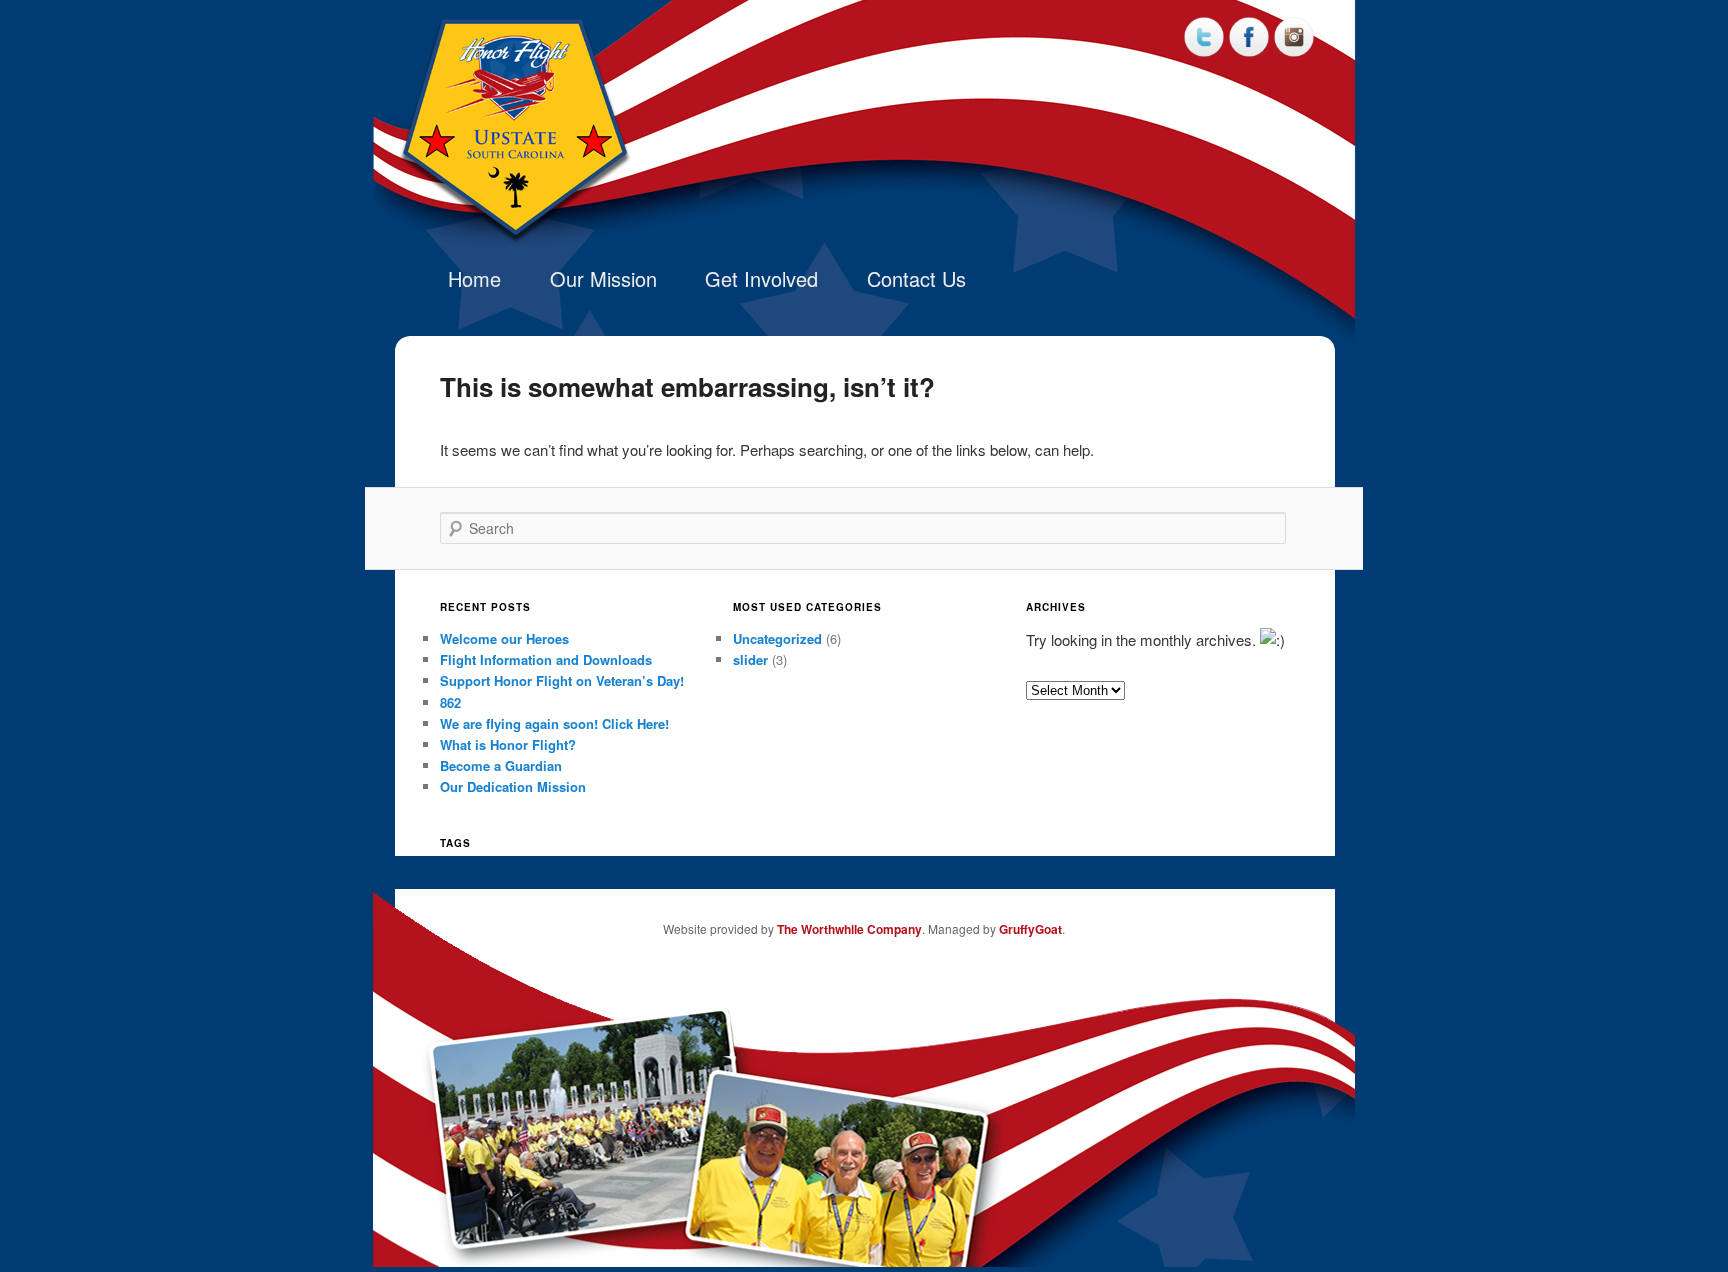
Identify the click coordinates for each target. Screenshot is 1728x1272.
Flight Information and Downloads (546, 659)
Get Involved (761, 278)
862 (450, 702)
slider (750, 659)
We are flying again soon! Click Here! (554, 723)
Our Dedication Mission (513, 786)
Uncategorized (777, 638)
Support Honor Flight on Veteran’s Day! (562, 680)
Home (474, 278)
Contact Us (916, 278)
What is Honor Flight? (508, 744)
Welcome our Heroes (504, 638)
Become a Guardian (501, 765)
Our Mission (603, 278)
